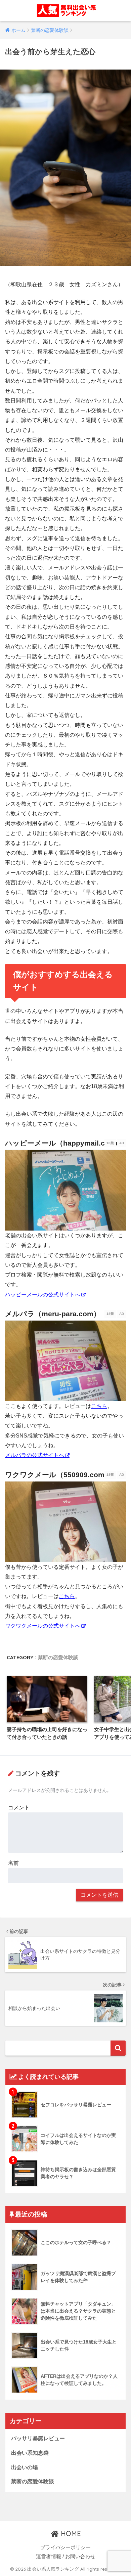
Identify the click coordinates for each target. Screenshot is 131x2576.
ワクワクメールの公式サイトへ (43, 1626)
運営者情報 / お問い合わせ (66, 2557)
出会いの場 (25, 2467)
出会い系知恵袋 (30, 2453)
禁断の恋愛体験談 (58, 1657)
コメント (19, 1808)
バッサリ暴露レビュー (38, 2438)
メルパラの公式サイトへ (35, 1455)
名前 (13, 1863)
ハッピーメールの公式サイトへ (43, 1295)
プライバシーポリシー (65, 2547)
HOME (70, 2534)
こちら (99, 1406)
